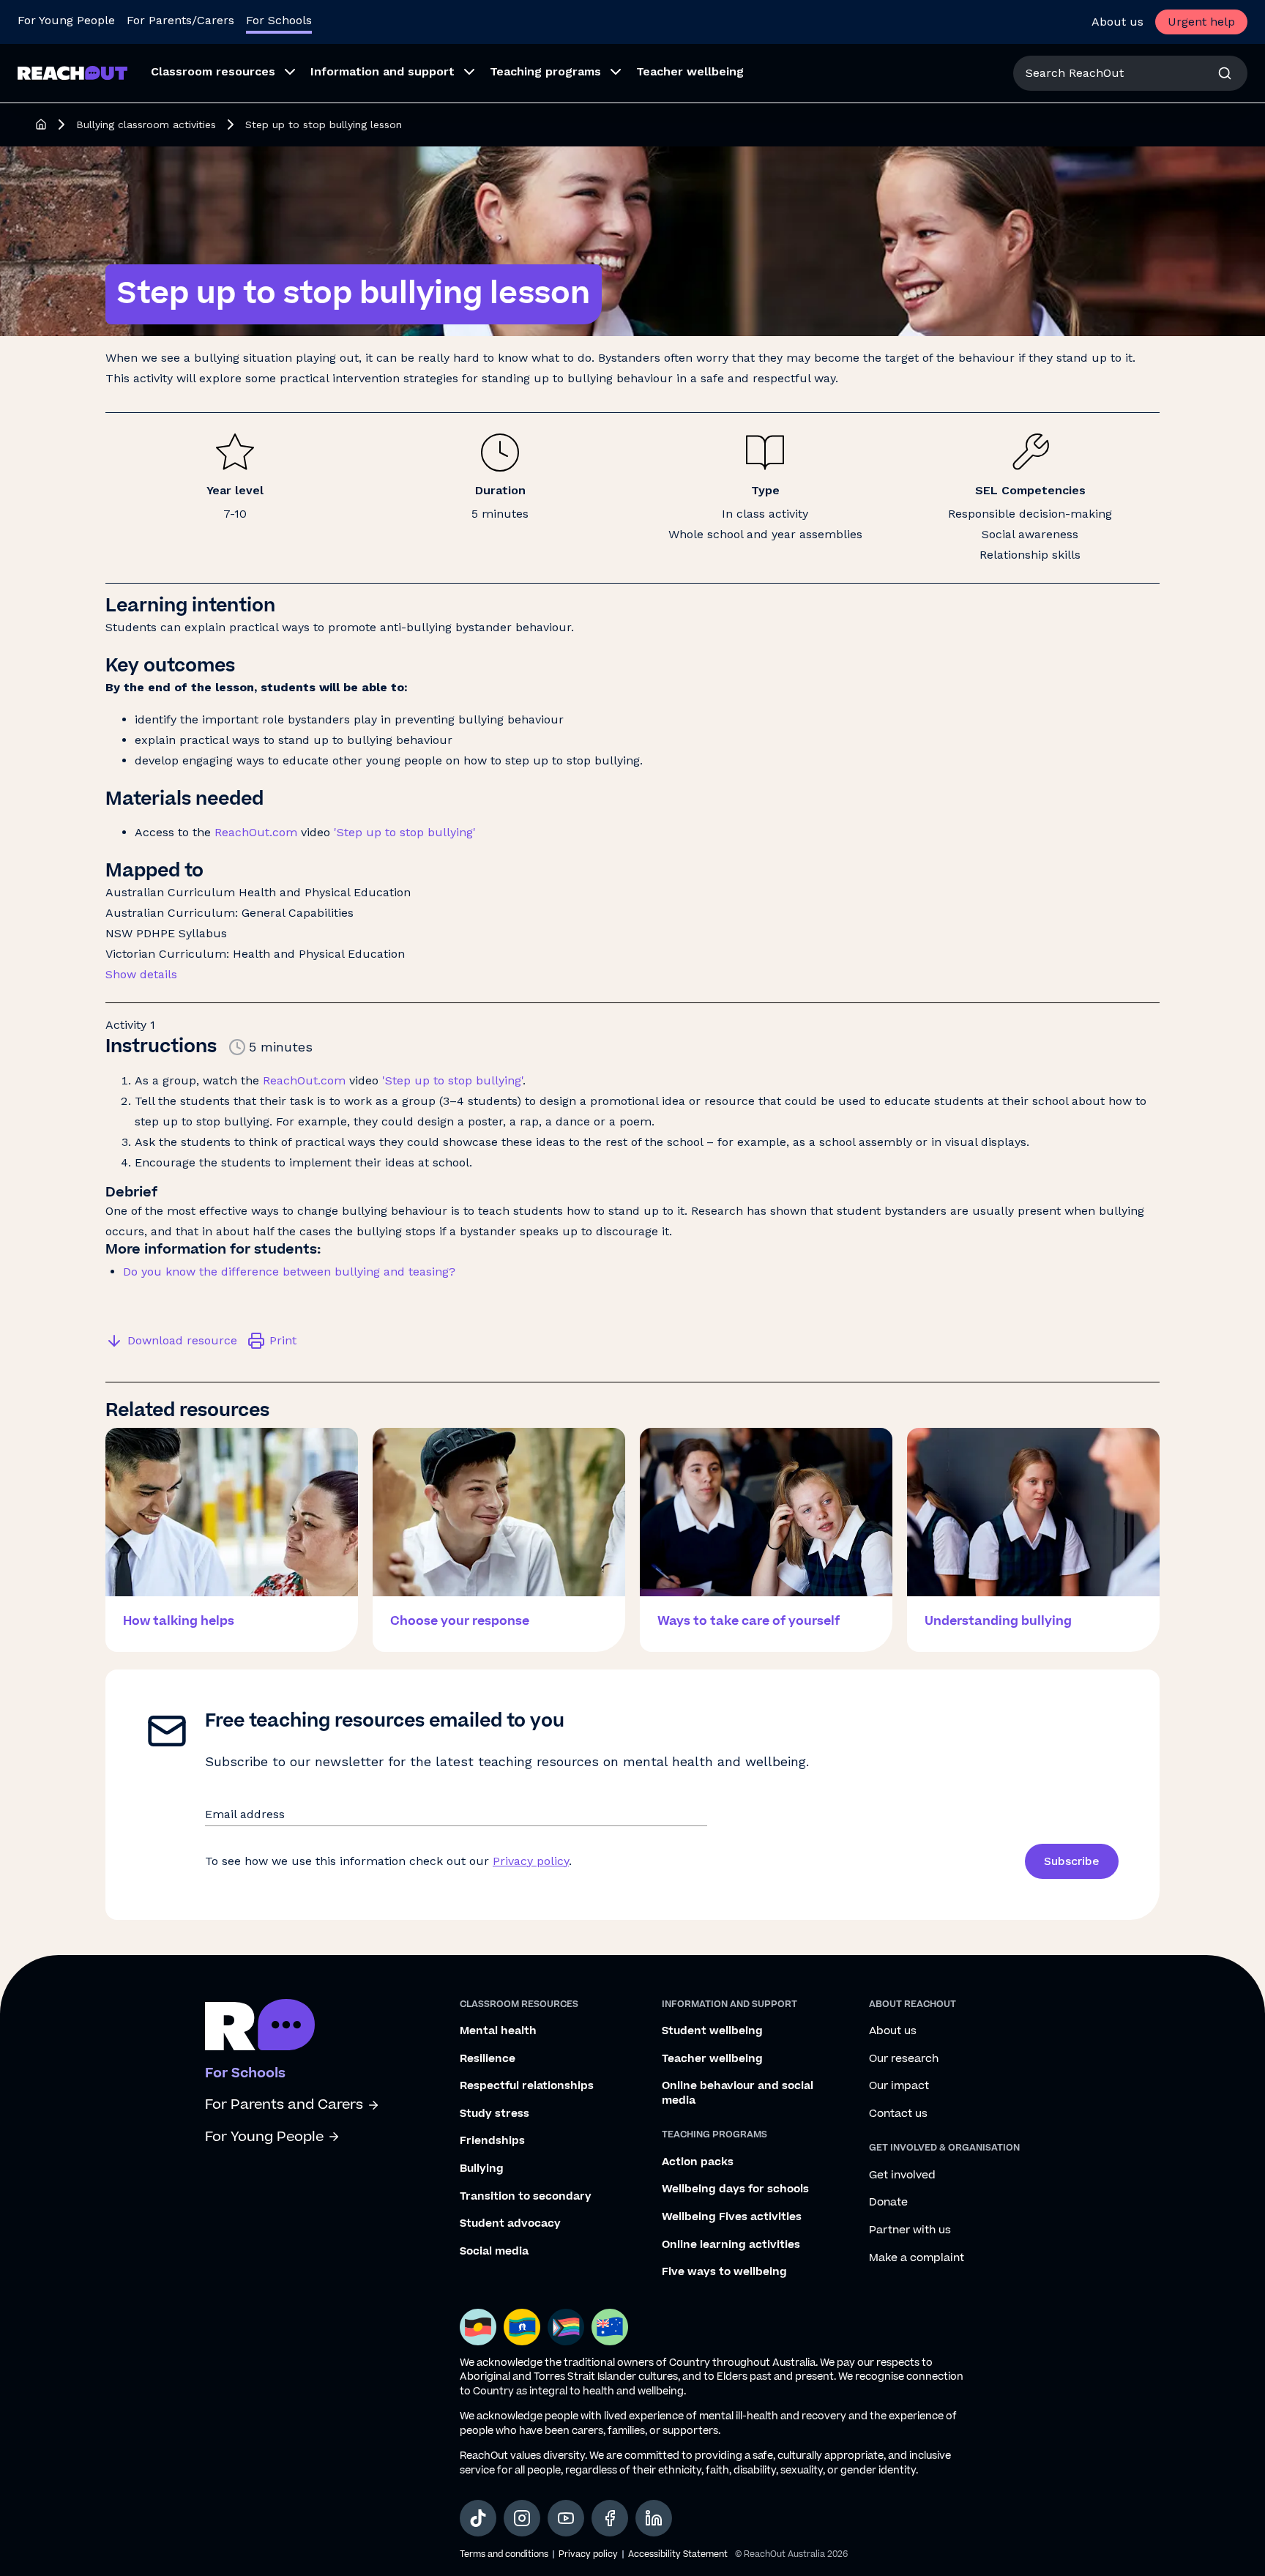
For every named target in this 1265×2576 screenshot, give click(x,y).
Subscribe (1072, 1861)
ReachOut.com (256, 832)
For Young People (66, 20)
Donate (888, 2203)
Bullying (482, 2169)
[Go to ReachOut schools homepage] (260, 2025)
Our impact (899, 2086)
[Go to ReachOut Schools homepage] (72, 73)
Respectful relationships (527, 2086)
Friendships (492, 2141)
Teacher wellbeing (712, 2059)
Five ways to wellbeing (724, 2272)
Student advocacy (510, 2224)
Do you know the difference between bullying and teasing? (289, 1272)
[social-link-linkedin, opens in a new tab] (654, 2518)
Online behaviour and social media (738, 2093)
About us (1117, 22)
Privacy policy (531, 1861)
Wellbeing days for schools (735, 2189)
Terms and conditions (504, 2554)
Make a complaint (917, 2258)
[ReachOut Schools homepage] (41, 124)
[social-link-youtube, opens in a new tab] (566, 2518)
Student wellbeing (712, 2031)
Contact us (898, 2114)
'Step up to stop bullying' (405, 832)
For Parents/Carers (180, 20)
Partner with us (910, 2230)
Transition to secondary (526, 2197)
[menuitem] (219, 73)
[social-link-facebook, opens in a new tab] (610, 2518)
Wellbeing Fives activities (732, 2217)
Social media (494, 2252)
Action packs (698, 2162)
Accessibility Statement (678, 2554)
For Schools (279, 20)
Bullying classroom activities (146, 124)
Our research (904, 2059)
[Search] (1225, 73)
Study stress (495, 2114)
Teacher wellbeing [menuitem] (690, 71)
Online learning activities (731, 2245)
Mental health (498, 2031)
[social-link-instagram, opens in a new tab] (522, 2518)
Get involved (902, 2175)
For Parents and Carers (284, 2105)
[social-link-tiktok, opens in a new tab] (478, 2518)
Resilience (488, 2059)
